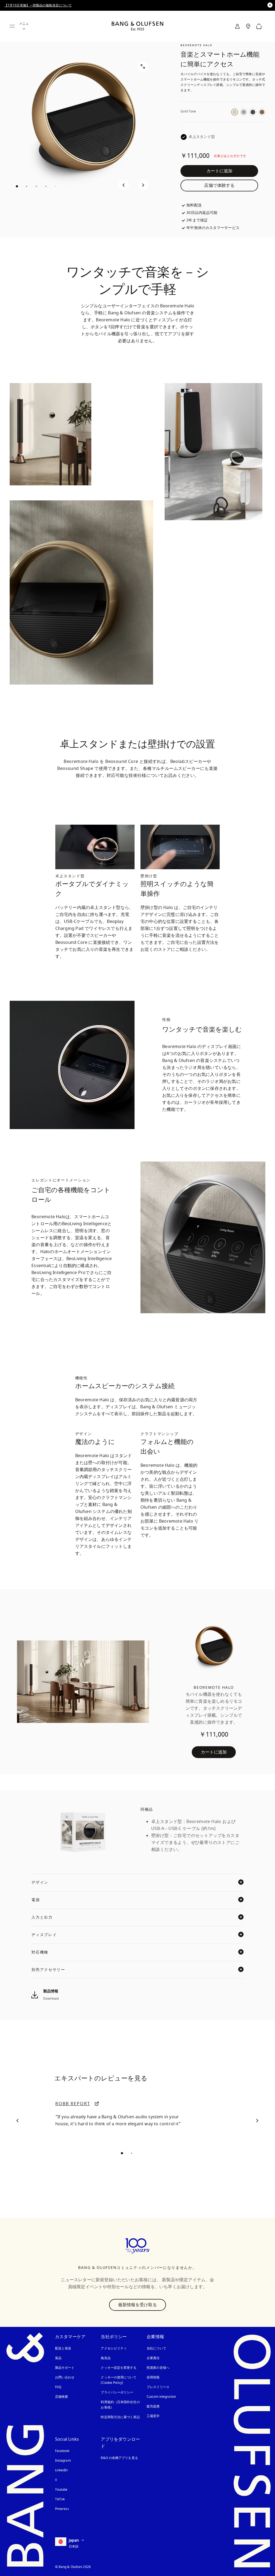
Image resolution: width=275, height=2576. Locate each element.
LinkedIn (61, 2470)
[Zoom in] (143, 67)
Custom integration (161, 2397)
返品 (58, 2358)
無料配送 (194, 205)
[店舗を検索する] (248, 26)
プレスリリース (158, 2387)
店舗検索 (61, 2397)
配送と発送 (63, 2348)
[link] (237, 26)
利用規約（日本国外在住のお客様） (120, 2405)
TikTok (60, 2499)
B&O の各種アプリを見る (119, 2458)
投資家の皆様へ (158, 2368)
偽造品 (106, 2358)
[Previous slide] (124, 185)
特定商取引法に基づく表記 (120, 2417)
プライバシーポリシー (117, 2392)
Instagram (63, 2461)
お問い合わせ (65, 2377)
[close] (270, 5)
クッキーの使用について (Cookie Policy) (120, 2380)
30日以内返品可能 (202, 213)
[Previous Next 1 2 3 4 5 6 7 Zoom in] (83, 124)
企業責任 (153, 2358)
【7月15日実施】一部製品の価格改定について (38, 5)
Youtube (61, 2490)
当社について (156, 2348)
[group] (95, 847)
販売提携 (153, 2406)
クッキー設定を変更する (119, 2368)
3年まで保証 (197, 220)
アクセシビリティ (114, 2348)
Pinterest (62, 2509)
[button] (18, 2120)
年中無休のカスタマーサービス (213, 228)
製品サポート (65, 2368)
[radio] (235, 112)
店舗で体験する (219, 185)
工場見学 (153, 2416)
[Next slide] (143, 185)
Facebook (62, 2451)
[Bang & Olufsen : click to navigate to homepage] (137, 26)
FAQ (58, 2387)
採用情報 (153, 2377)
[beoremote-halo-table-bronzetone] (214, 1682)
